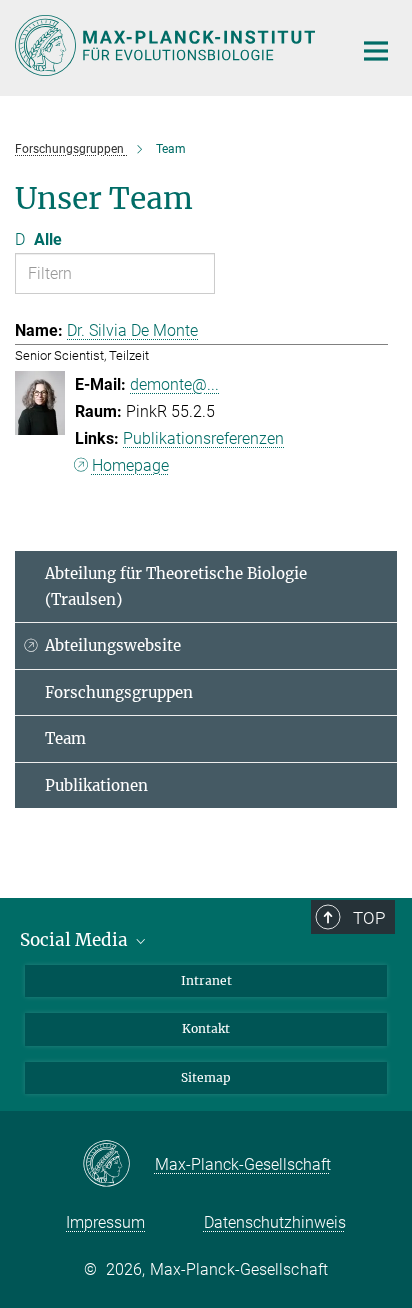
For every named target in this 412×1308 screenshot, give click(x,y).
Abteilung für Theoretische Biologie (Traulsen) (176, 586)
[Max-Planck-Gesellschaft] (118, 1165)
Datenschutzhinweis (275, 1222)
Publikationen (96, 785)
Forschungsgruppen (119, 692)
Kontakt (206, 1028)
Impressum (105, 1222)
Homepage (130, 465)
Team (65, 738)
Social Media (76, 940)
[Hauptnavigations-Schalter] (376, 51)
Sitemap (206, 1077)
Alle (48, 239)
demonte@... (174, 384)
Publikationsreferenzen (203, 438)
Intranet (206, 980)
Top (369, 918)
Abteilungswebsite (113, 645)
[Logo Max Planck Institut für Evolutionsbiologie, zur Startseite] (168, 45)
